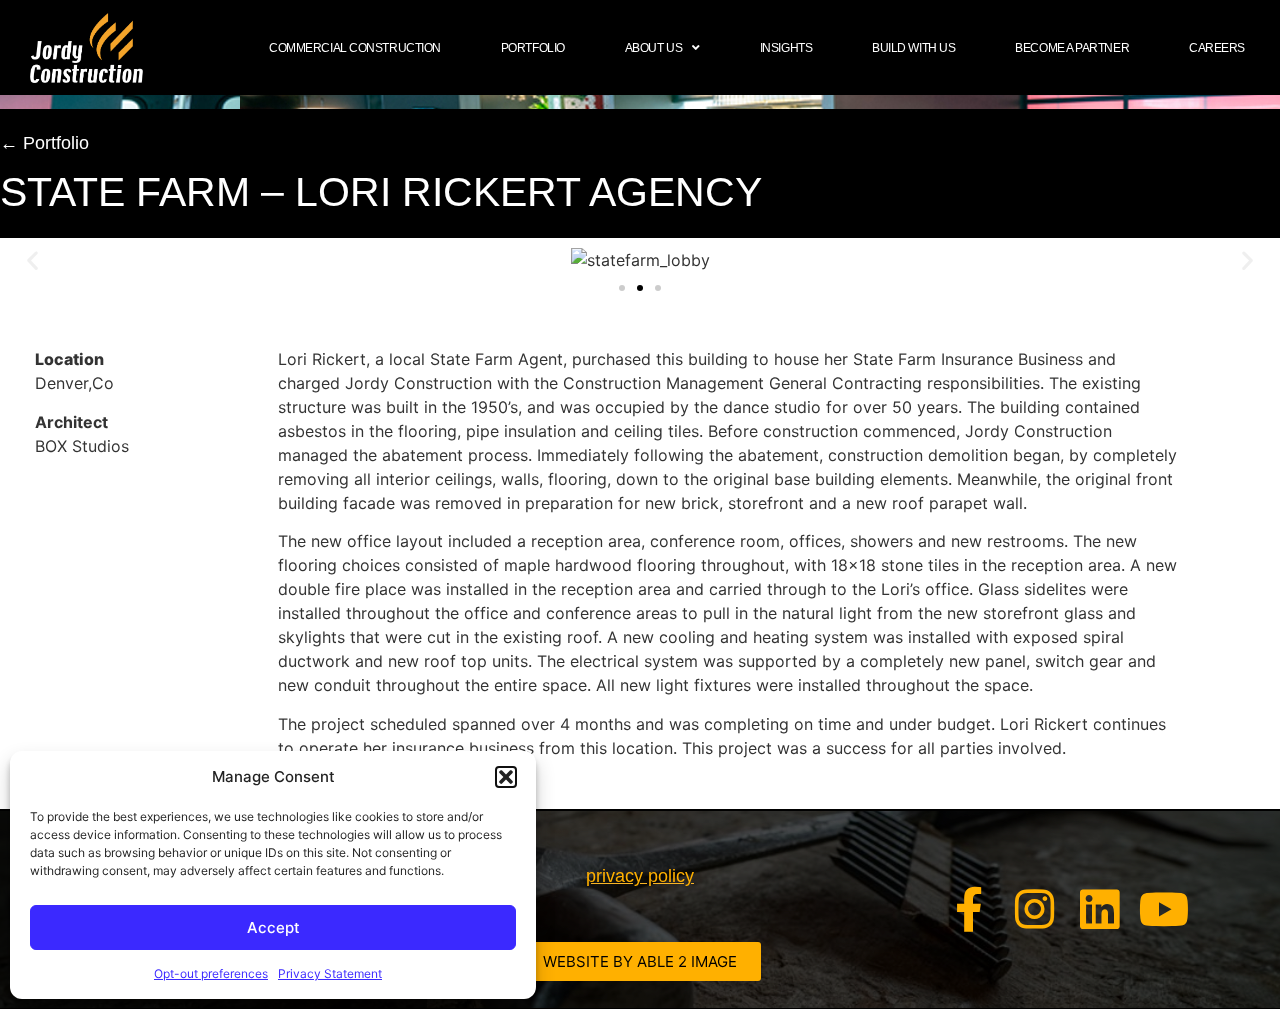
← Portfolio (44, 143)
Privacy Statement (330, 973)
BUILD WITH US (913, 48)
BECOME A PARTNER (1072, 48)
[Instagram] (1034, 909)
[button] (506, 777)
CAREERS (1217, 48)
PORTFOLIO (533, 48)
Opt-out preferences (211, 973)
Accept (273, 927)
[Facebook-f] (969, 909)
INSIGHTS (786, 48)
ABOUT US (653, 48)
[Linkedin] (1099, 909)
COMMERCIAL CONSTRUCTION (355, 48)
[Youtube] (1164, 909)
